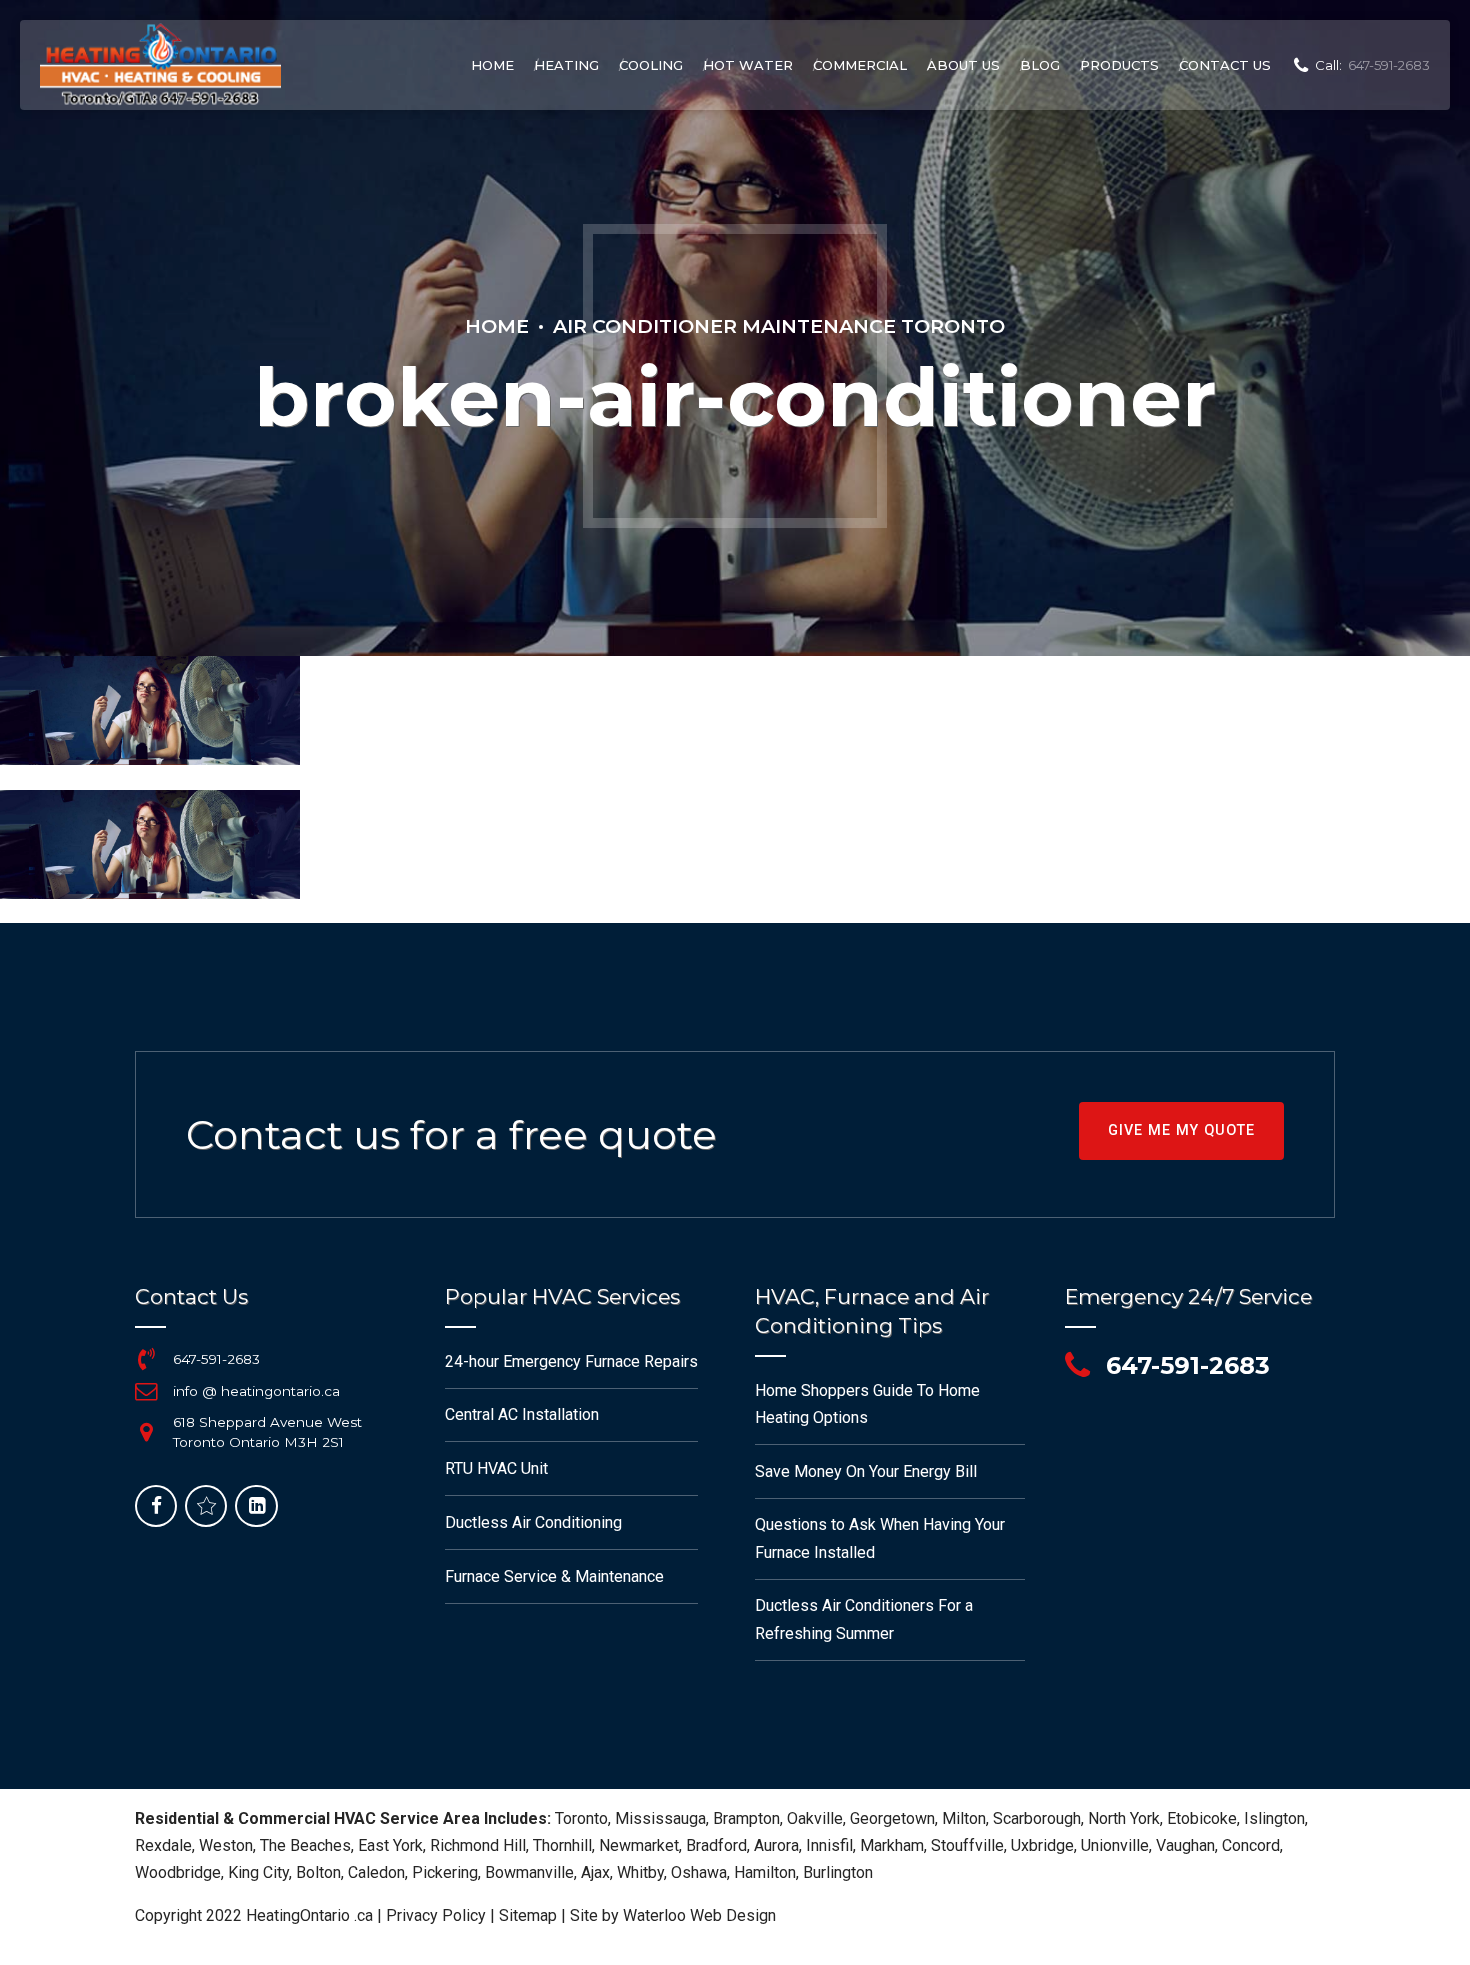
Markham (892, 1845)
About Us (963, 65)
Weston (226, 1845)
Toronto (581, 1818)
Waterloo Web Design (699, 1915)
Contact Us (1225, 65)
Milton (964, 1818)
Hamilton (765, 1872)
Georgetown (892, 1818)
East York (390, 1845)
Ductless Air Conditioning (533, 1522)
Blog (1040, 65)
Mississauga (660, 1818)
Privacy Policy (436, 1915)
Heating (566, 65)
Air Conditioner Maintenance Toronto (779, 326)
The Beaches (305, 1845)
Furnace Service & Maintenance (554, 1576)
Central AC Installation (522, 1414)
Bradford (716, 1845)
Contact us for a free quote (451, 1134)
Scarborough (1037, 1818)
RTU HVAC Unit (496, 1468)
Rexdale (163, 1845)
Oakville (815, 1818)
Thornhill (562, 1845)
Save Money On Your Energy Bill (866, 1471)
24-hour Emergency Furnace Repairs (571, 1361)
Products (1119, 65)
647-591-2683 (216, 1359)
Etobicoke (1202, 1818)
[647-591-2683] (146, 1359)
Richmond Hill (478, 1845)
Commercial (860, 65)
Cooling (651, 65)
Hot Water (748, 65)
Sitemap (528, 1915)
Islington (1274, 1818)
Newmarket (639, 1845)
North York (1124, 1818)
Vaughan (1185, 1845)
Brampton (746, 1818)
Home (492, 65)
